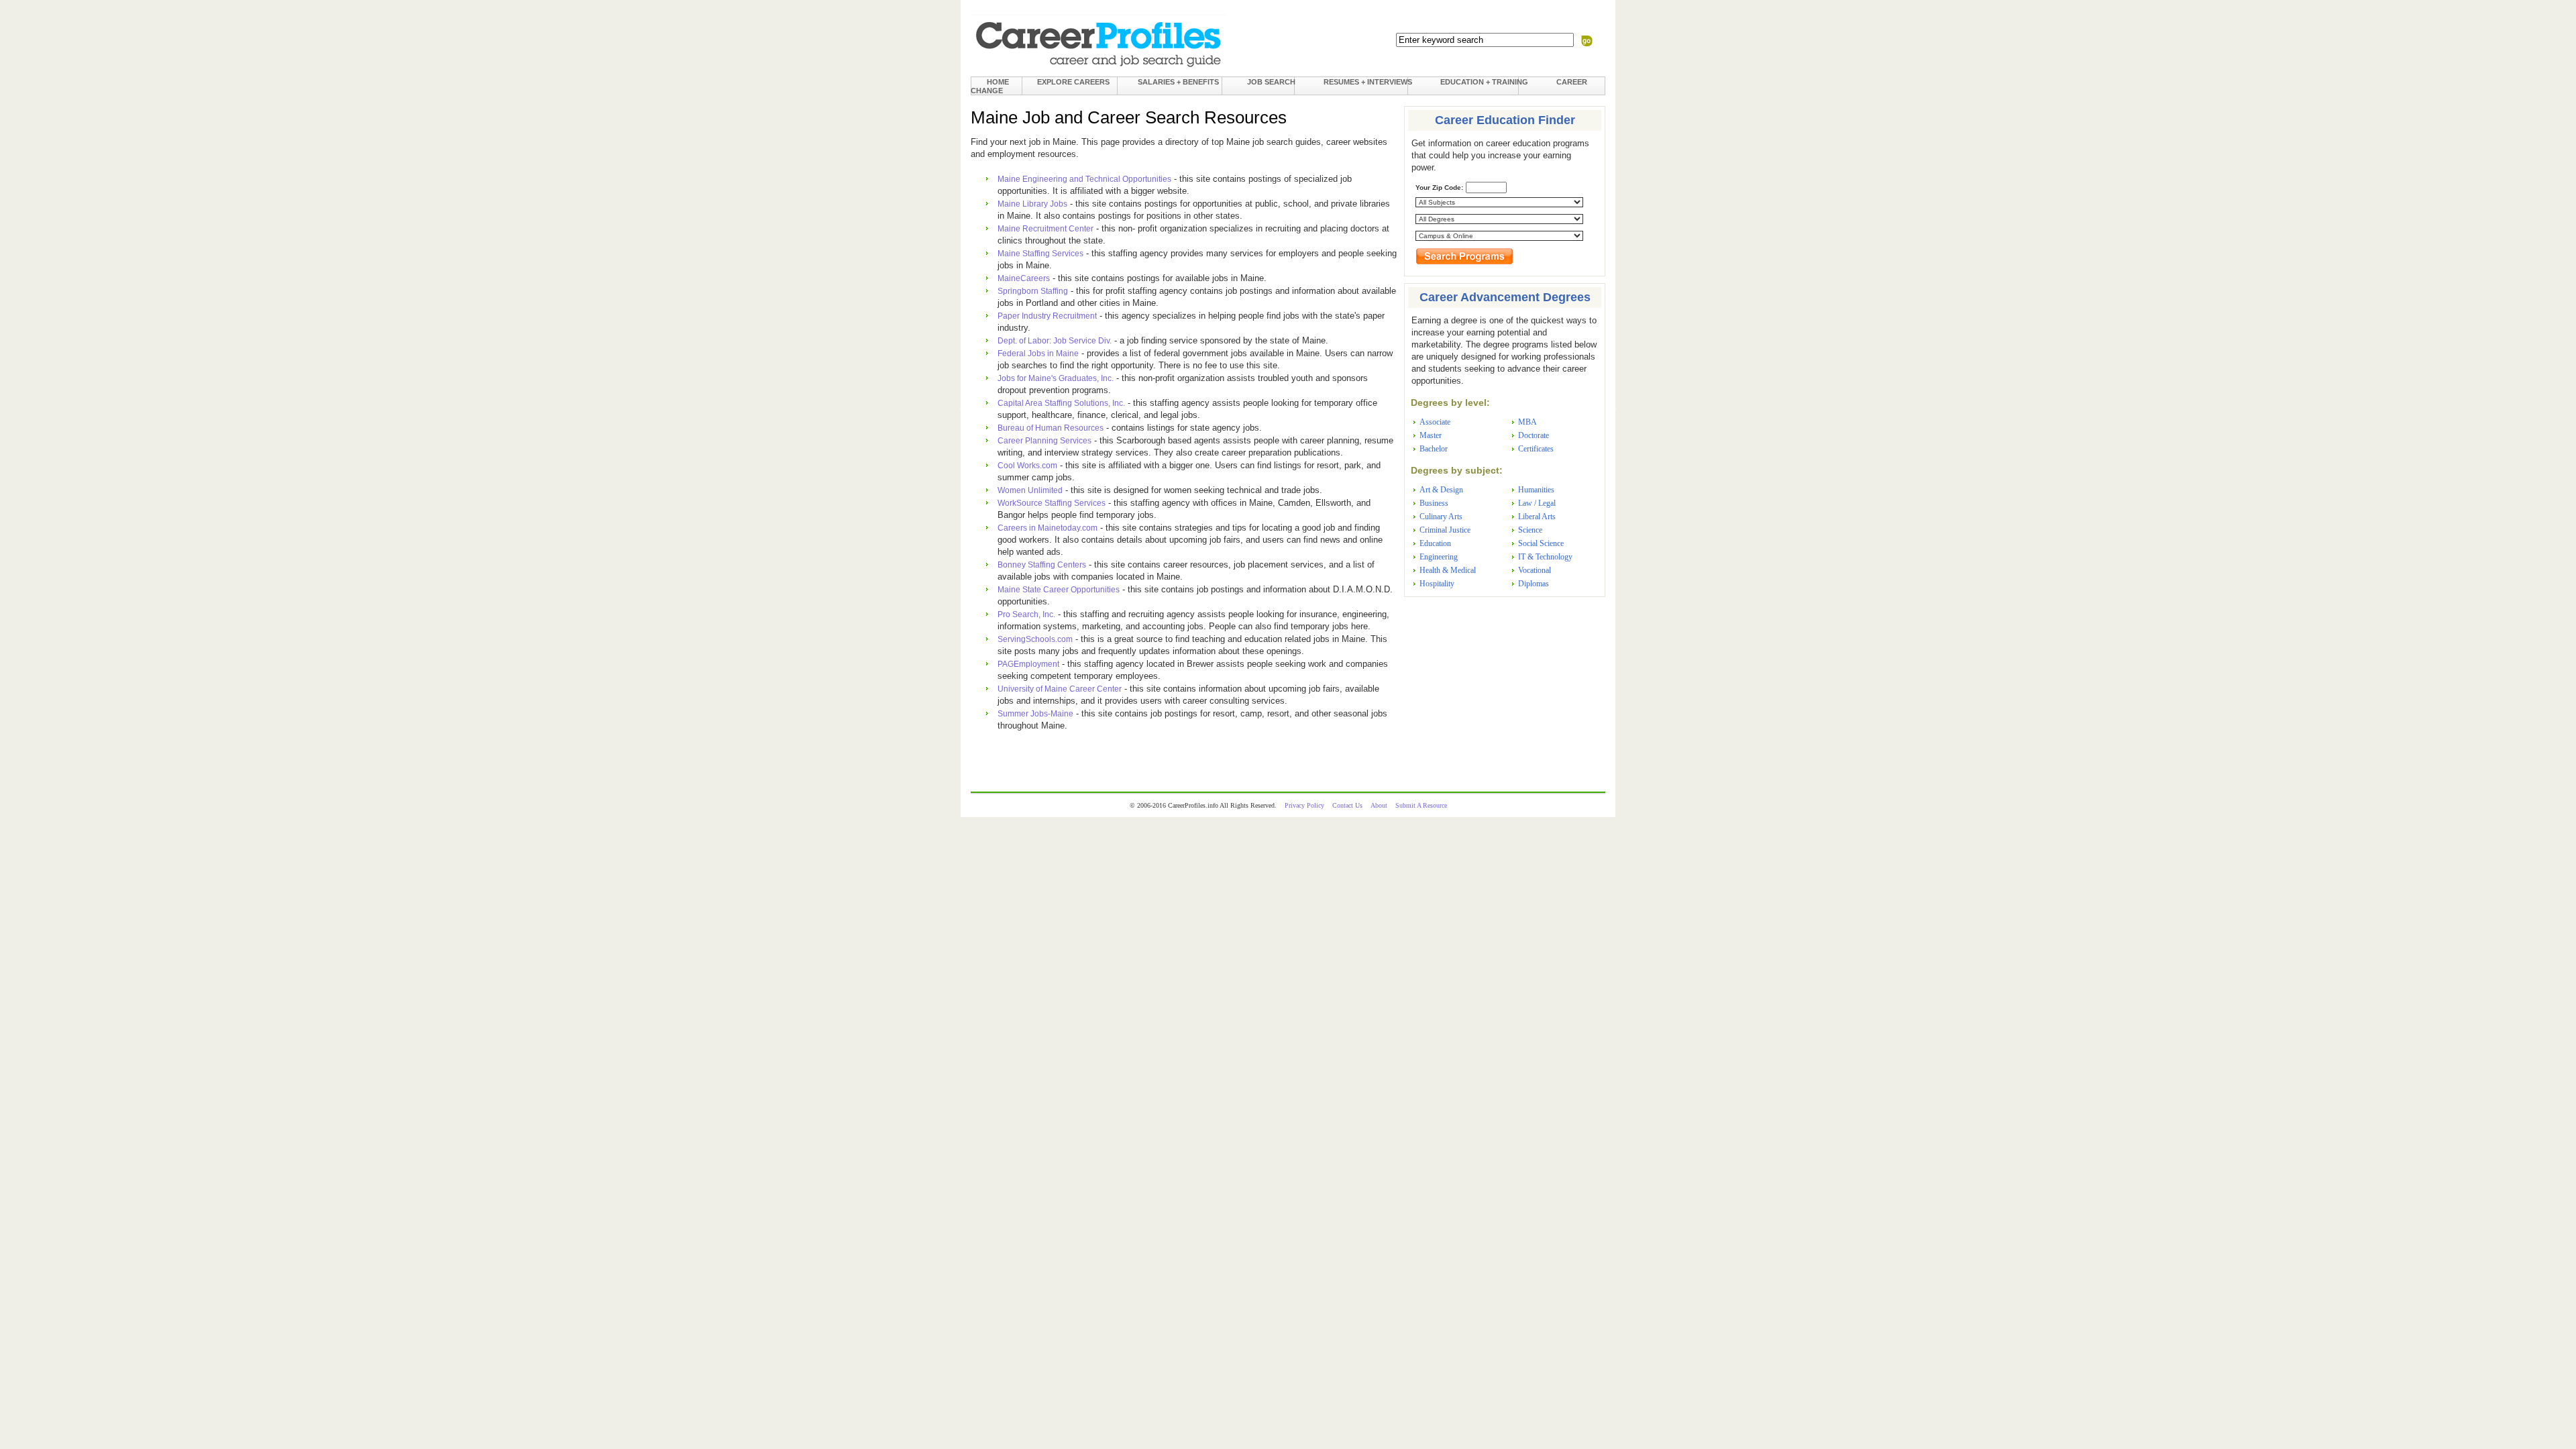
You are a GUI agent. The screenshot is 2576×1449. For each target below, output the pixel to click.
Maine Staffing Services (1040, 254)
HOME (998, 82)
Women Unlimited (1030, 490)
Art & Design (1441, 490)
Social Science (1541, 543)
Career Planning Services (1044, 441)
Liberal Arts (1537, 517)
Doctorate (1534, 435)
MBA (1527, 422)
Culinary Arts (1441, 517)
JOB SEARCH (1271, 82)
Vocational (1535, 570)
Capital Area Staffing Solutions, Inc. (1061, 403)
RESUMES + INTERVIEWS (1368, 82)
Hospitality (1437, 584)
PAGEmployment (1028, 664)
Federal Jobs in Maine (1038, 354)
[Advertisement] (1505, 688)
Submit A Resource (1421, 805)
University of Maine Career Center (1060, 689)
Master (1431, 435)
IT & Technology (1545, 557)
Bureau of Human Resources (1051, 428)
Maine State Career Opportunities (1059, 590)
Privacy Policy (1304, 805)
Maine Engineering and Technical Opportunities (1084, 179)
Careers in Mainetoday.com (1048, 528)
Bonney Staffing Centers (1042, 565)
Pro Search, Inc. (1026, 614)
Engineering (1439, 557)
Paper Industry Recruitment (1047, 316)
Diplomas (1534, 584)
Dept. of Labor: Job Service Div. (1055, 341)
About (1379, 805)
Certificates (1536, 449)
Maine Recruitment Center (1045, 229)
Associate (1435, 422)
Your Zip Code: (1439, 187)
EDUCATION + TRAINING (1484, 82)
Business (1434, 503)
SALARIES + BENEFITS (1178, 82)
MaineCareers (1024, 278)
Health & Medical (1448, 570)
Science (1530, 530)
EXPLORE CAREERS (1073, 82)
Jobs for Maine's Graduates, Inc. (1056, 378)
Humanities (1536, 490)
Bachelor (1434, 449)
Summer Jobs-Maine (1035, 714)
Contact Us (1347, 805)
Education (1435, 543)
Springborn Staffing (1033, 291)
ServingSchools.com (1035, 639)
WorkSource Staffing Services (1052, 503)
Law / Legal (1537, 503)
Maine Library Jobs (1032, 204)
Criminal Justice (1445, 530)
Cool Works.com (1027, 466)
